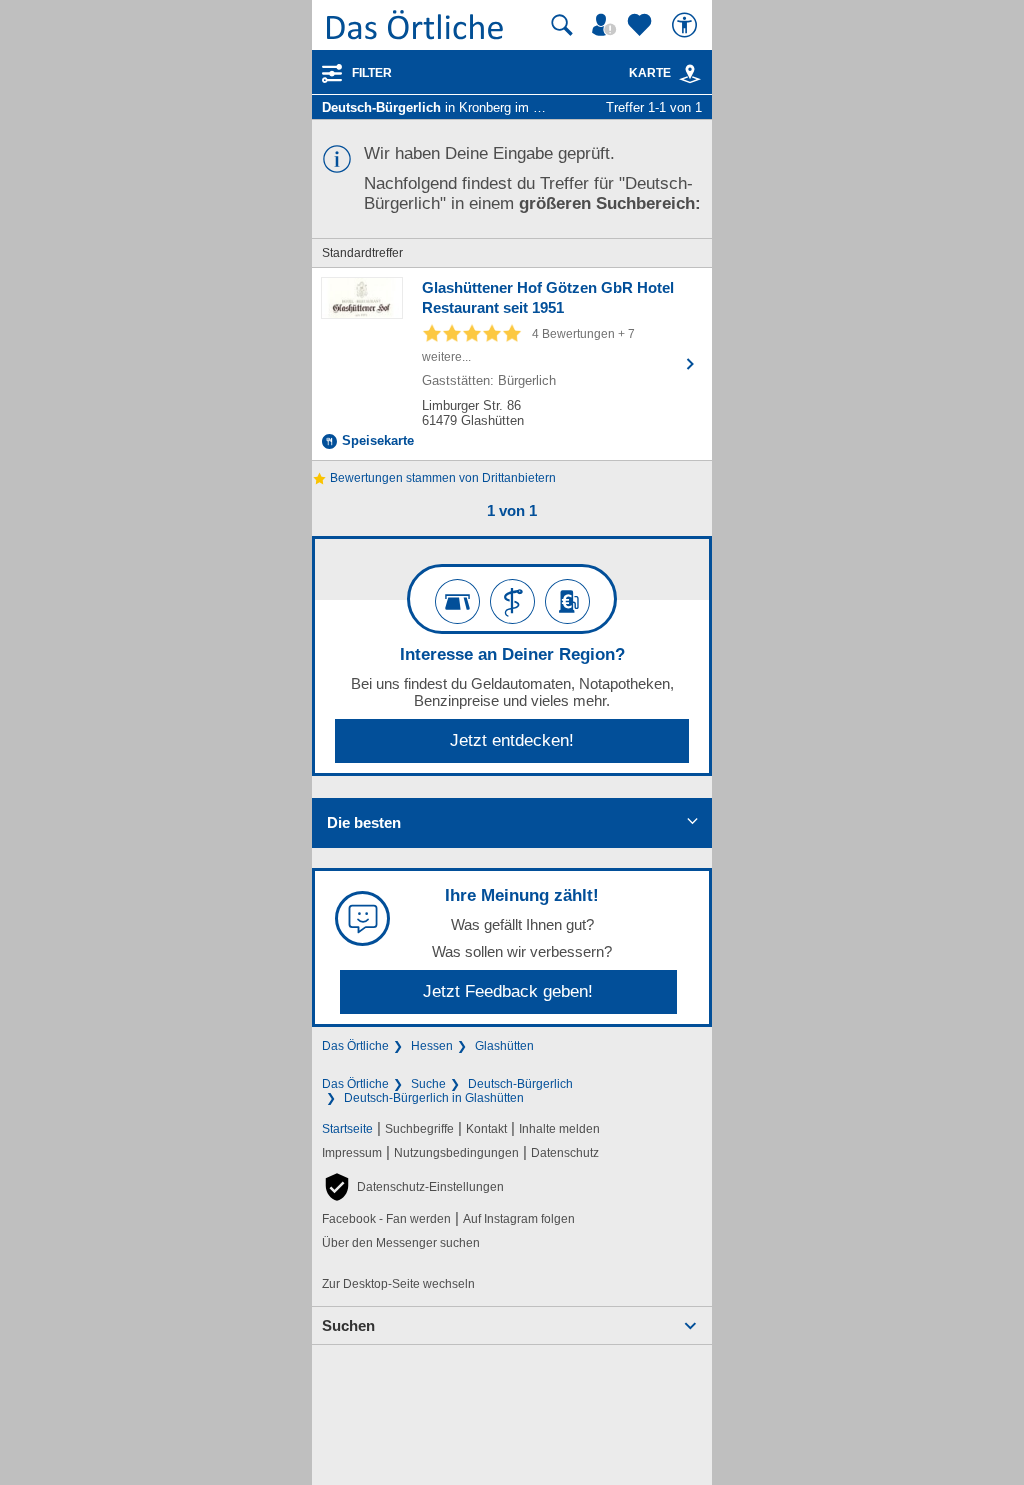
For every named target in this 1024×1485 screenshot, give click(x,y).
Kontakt (486, 1129)
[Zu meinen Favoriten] (642, 25)
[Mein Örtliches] (607, 25)
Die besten (364, 822)
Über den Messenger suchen (401, 1243)
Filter (372, 73)
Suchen (348, 1325)
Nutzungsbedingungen (456, 1153)
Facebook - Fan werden (386, 1219)
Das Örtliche (355, 1046)
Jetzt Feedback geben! (508, 991)
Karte (650, 73)
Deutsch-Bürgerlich (520, 1084)
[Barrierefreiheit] (687, 25)
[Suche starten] (562, 25)
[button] (413, 1187)
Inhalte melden (559, 1129)
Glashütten (504, 1046)
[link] (690, 74)
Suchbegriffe (419, 1129)
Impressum (352, 1153)
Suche (428, 1084)
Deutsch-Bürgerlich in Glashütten (434, 1098)
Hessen (432, 1046)
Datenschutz (565, 1153)
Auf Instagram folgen (519, 1219)
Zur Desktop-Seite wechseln (398, 1284)
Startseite (347, 1129)
